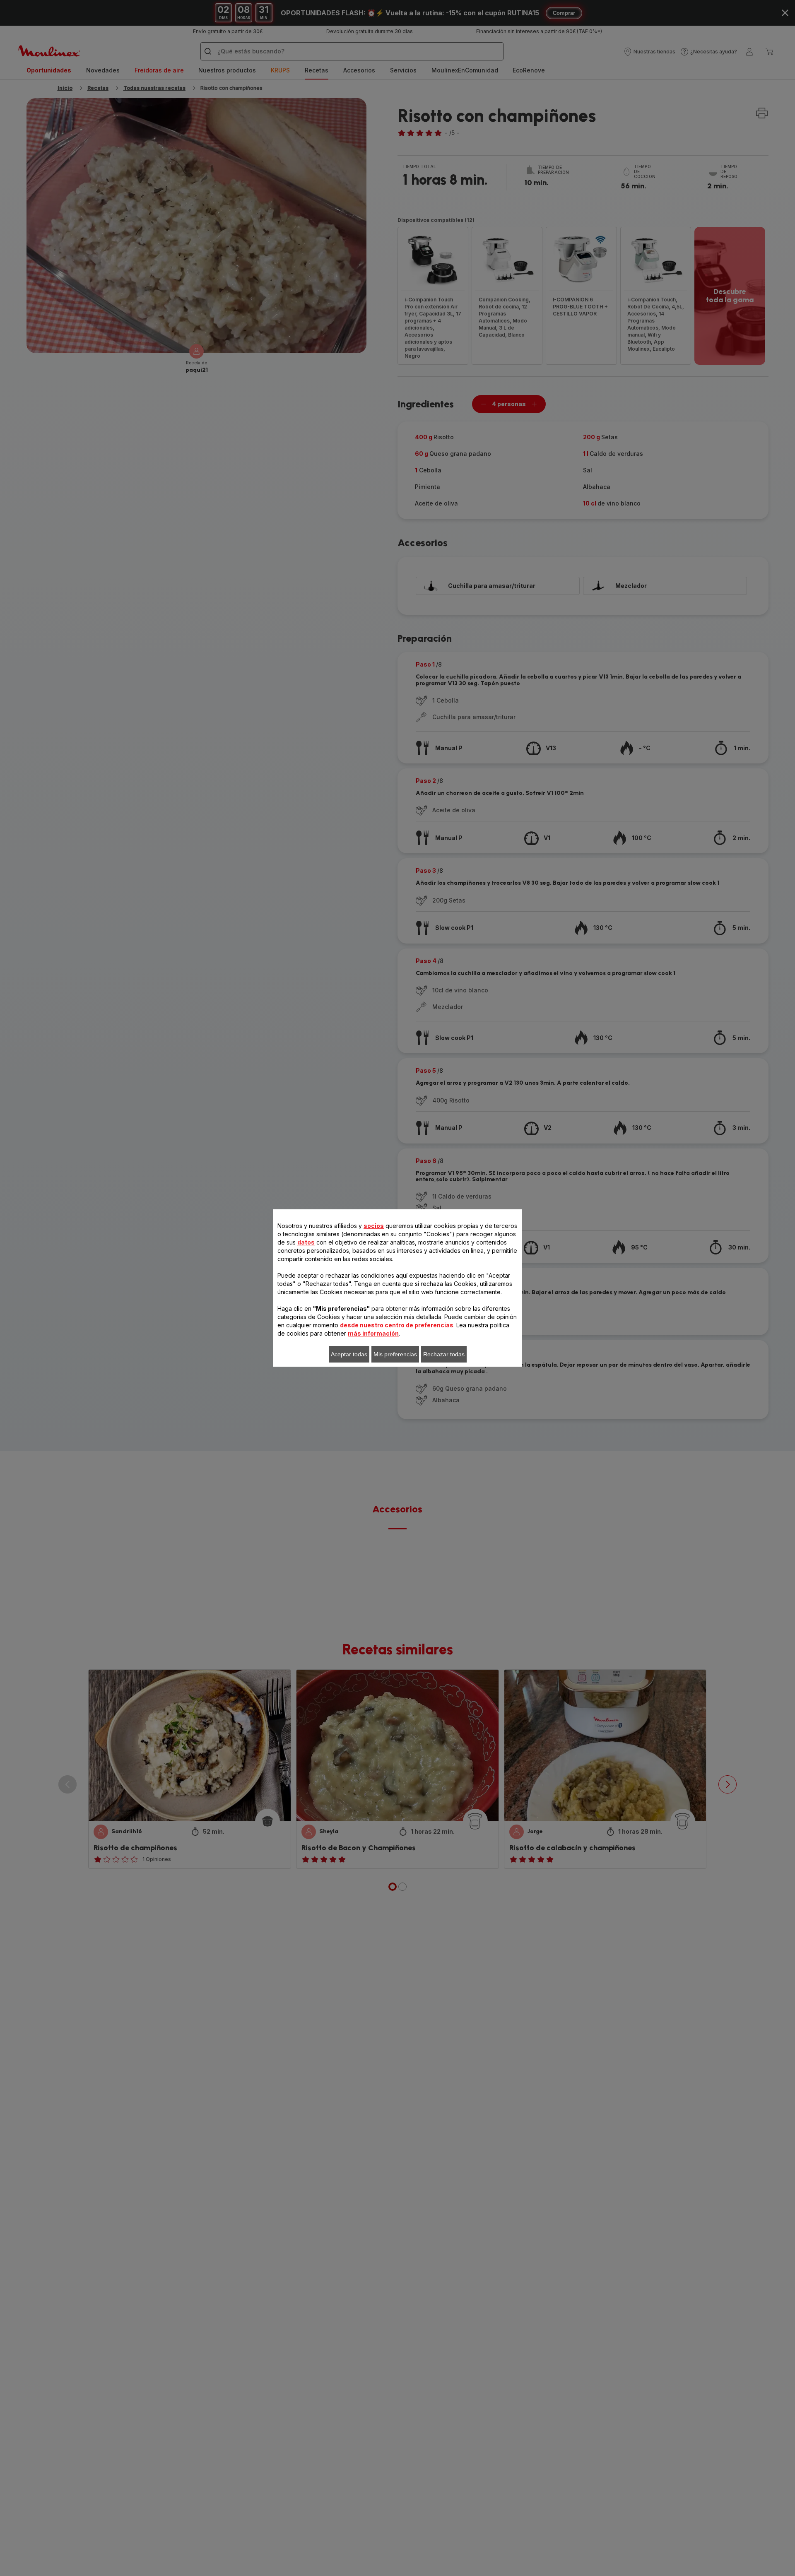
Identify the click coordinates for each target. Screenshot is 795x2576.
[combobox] (253, 1281)
